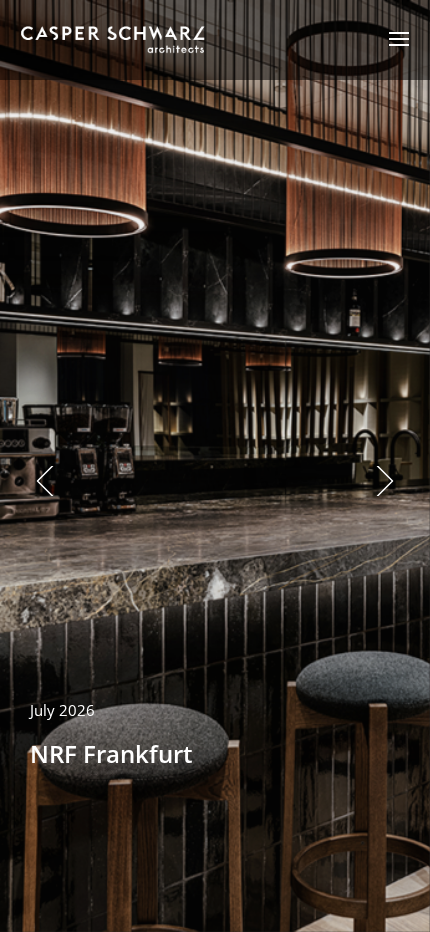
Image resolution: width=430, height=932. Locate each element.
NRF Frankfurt (111, 752)
